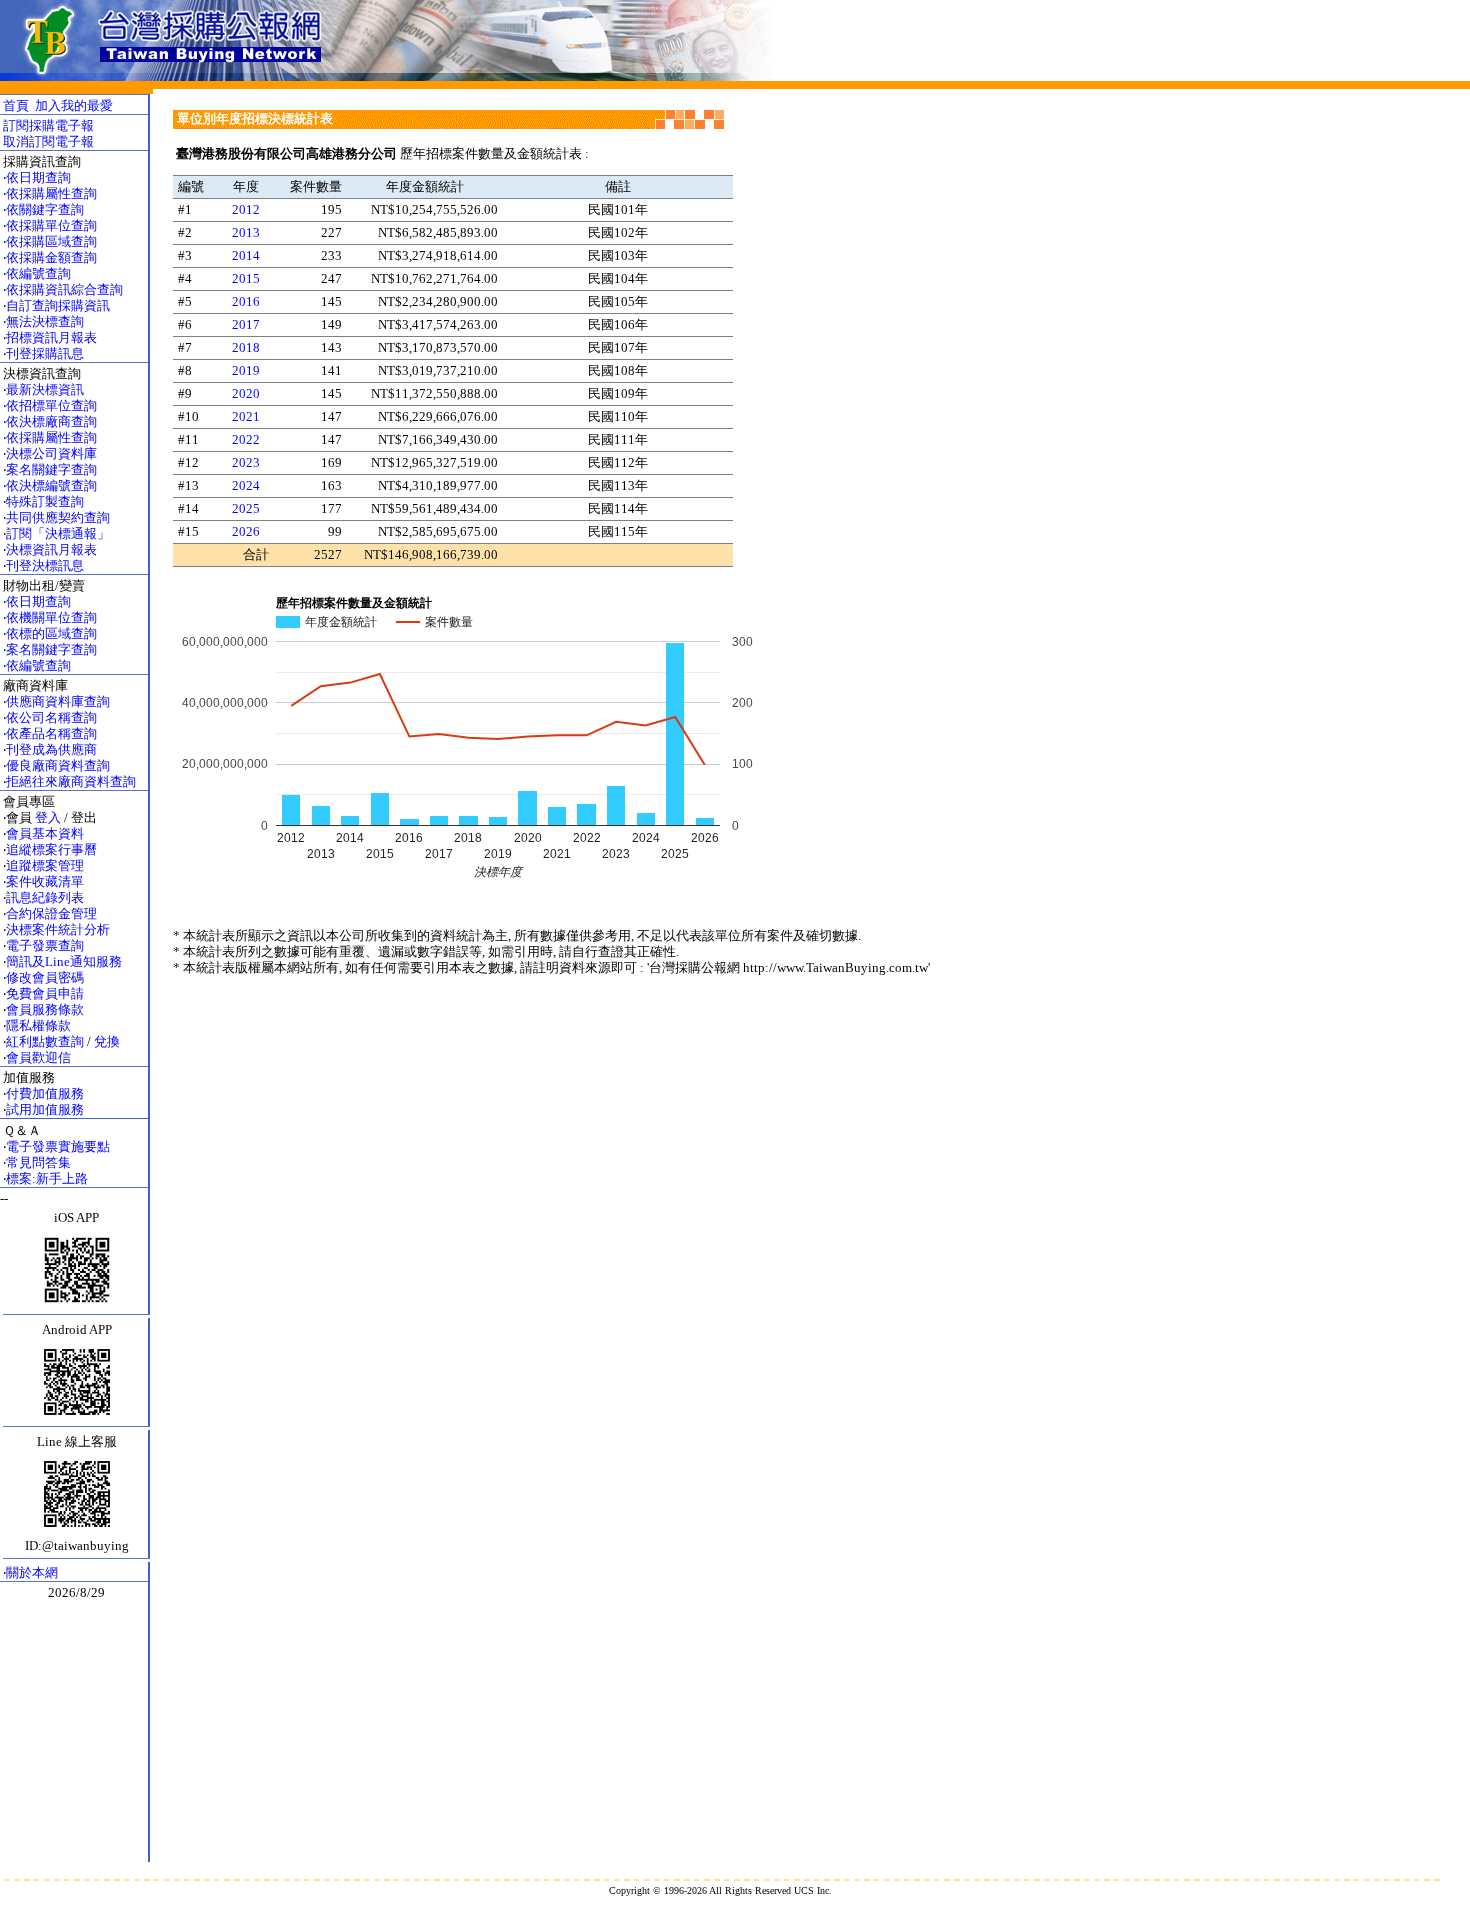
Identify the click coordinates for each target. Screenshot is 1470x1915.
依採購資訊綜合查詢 (64, 289)
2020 (246, 393)
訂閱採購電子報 (48, 125)
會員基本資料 (45, 833)
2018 (246, 347)
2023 (246, 462)
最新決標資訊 (45, 389)
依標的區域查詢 (51, 633)
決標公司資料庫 (51, 453)
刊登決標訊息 (45, 565)
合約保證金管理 (51, 913)
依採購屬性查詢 (51, 193)
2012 (246, 209)
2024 (246, 485)
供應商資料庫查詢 (58, 701)
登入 (48, 817)
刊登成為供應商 (51, 749)
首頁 (16, 105)
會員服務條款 (45, 1009)
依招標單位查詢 (51, 405)
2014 (246, 255)
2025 (246, 508)
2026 (246, 531)
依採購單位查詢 (51, 225)
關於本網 (32, 1572)
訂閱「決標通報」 (58, 533)
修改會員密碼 (45, 977)
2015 (246, 278)
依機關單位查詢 (51, 617)
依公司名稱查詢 (51, 717)
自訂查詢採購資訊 (58, 305)
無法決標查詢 (45, 321)
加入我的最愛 (74, 105)
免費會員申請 (45, 993)
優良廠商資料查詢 (58, 765)
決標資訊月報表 (51, 549)
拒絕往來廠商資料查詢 (71, 781)
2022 (246, 439)
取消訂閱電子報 (48, 141)
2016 (246, 301)
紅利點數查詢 (45, 1041)
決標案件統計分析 (58, 929)
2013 (246, 232)
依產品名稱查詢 (51, 733)
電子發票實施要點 (58, 1146)
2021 (246, 416)
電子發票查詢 (45, 945)
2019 (246, 370)
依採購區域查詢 (51, 241)
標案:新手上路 (47, 1178)
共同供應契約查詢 (58, 517)
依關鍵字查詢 (45, 209)
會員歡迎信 (38, 1057)
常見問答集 (38, 1162)
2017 (246, 324)
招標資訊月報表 (51, 337)
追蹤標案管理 (45, 865)
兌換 (107, 1041)
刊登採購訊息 (45, 353)
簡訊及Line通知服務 (64, 961)
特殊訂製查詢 (45, 501)
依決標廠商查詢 (51, 421)
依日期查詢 (38, 177)
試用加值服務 (45, 1109)
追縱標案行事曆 (51, 849)
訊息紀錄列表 (45, 897)
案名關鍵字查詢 (51, 469)
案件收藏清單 (45, 881)
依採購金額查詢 (51, 257)
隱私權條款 (38, 1025)
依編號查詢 (38, 273)
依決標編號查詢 (51, 485)
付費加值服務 (45, 1093)
